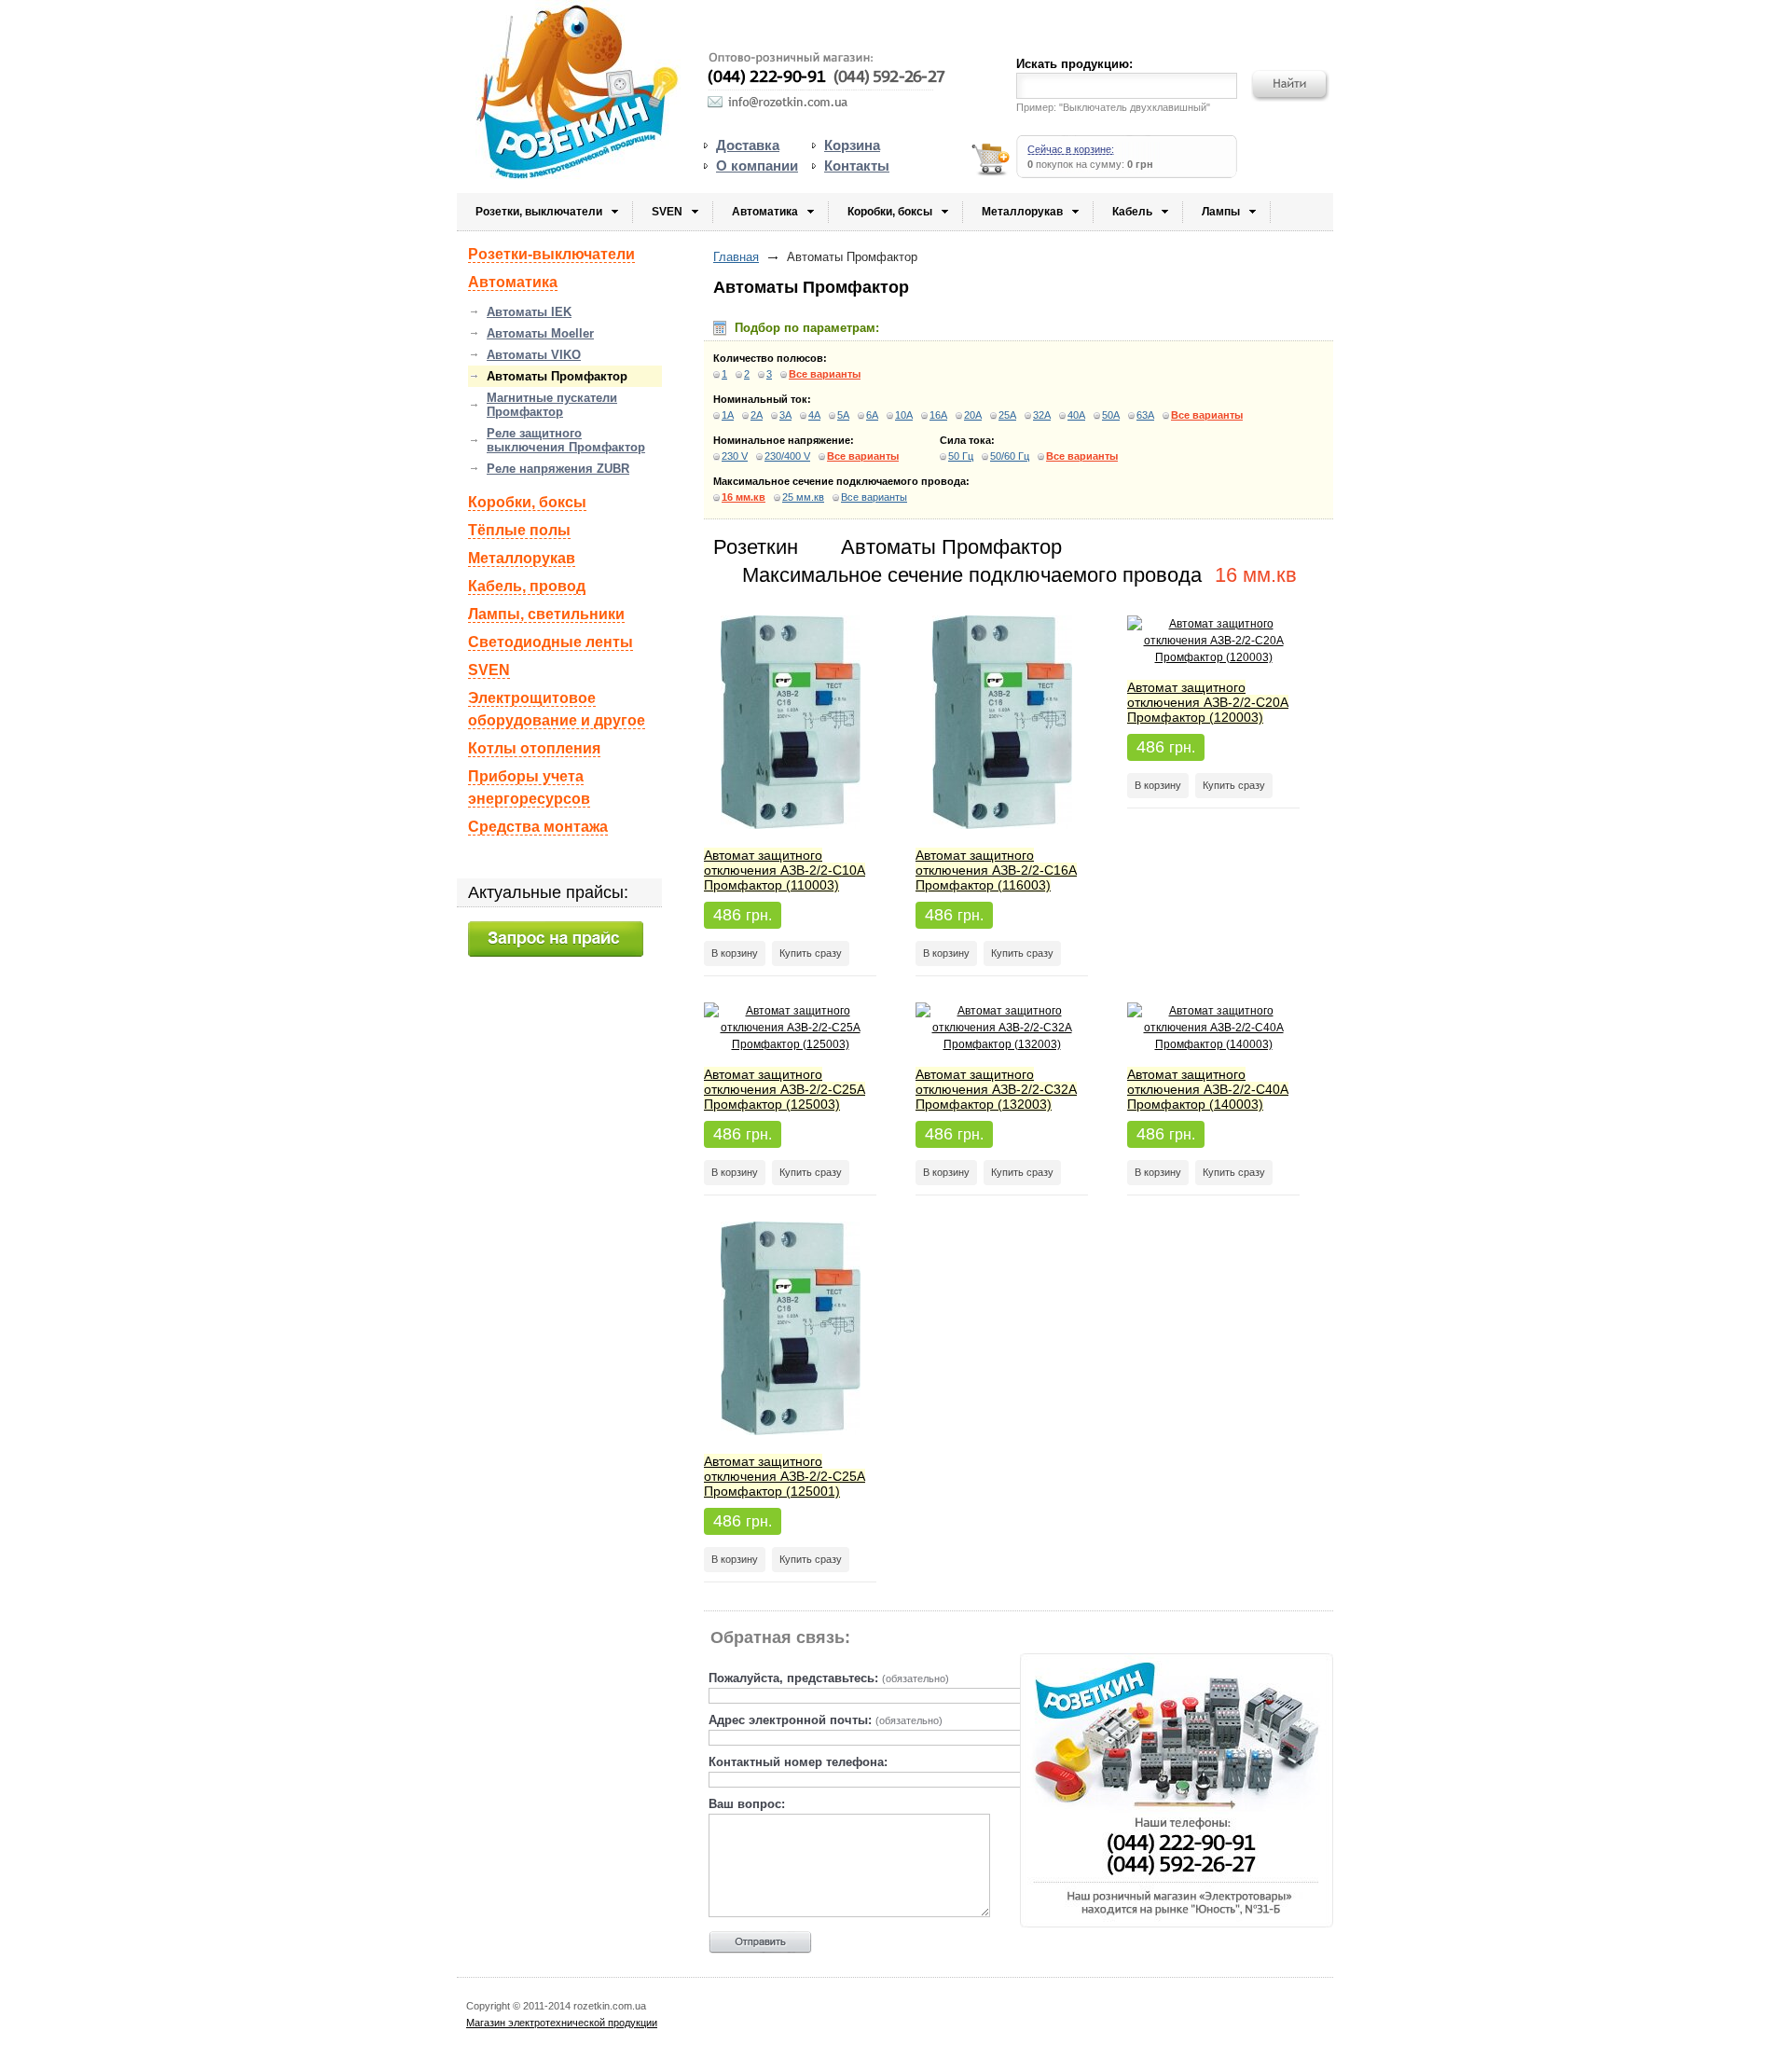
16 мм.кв (744, 497)
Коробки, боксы (890, 212)
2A (757, 415)
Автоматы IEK (529, 312)
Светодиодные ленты (551, 642)
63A (1145, 415)
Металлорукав (1022, 212)
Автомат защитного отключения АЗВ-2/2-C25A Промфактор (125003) (785, 1089)
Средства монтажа (538, 827)
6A (872, 415)
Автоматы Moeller (540, 333)
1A (728, 415)
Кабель (1132, 212)
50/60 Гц (1010, 456)
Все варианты (825, 374)
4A (814, 415)
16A (938, 415)
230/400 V (787, 456)
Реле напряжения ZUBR (558, 469)
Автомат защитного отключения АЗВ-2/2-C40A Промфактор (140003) (1208, 1089)
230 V (735, 456)
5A (843, 415)
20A (973, 415)
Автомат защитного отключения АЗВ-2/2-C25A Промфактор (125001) (785, 1476)
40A (1076, 415)
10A (904, 415)
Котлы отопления (534, 748)
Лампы (1221, 212)
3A (785, 415)
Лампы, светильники (546, 614)
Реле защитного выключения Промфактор (566, 440)
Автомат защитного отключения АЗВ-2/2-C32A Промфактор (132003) (996, 1089)
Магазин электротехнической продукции (562, 2023)
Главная (736, 257)
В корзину (735, 953)
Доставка (748, 145)
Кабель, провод (527, 586)
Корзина (852, 145)
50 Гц (961, 456)
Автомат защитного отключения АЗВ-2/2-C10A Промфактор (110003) (785, 870)
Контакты (857, 166)
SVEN (667, 212)
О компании (757, 166)
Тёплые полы (519, 530)
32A (1042, 415)
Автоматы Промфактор (557, 376)
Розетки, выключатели (539, 212)
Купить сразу (811, 953)
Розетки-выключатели (551, 254)
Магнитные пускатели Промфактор (552, 405)
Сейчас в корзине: (1071, 149)
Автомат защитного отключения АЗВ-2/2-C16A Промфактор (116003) (996, 870)
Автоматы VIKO (534, 355)
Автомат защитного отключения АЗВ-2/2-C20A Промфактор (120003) (1208, 702)
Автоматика (765, 212)
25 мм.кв (803, 497)
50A (1111, 415)
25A (1007, 415)
